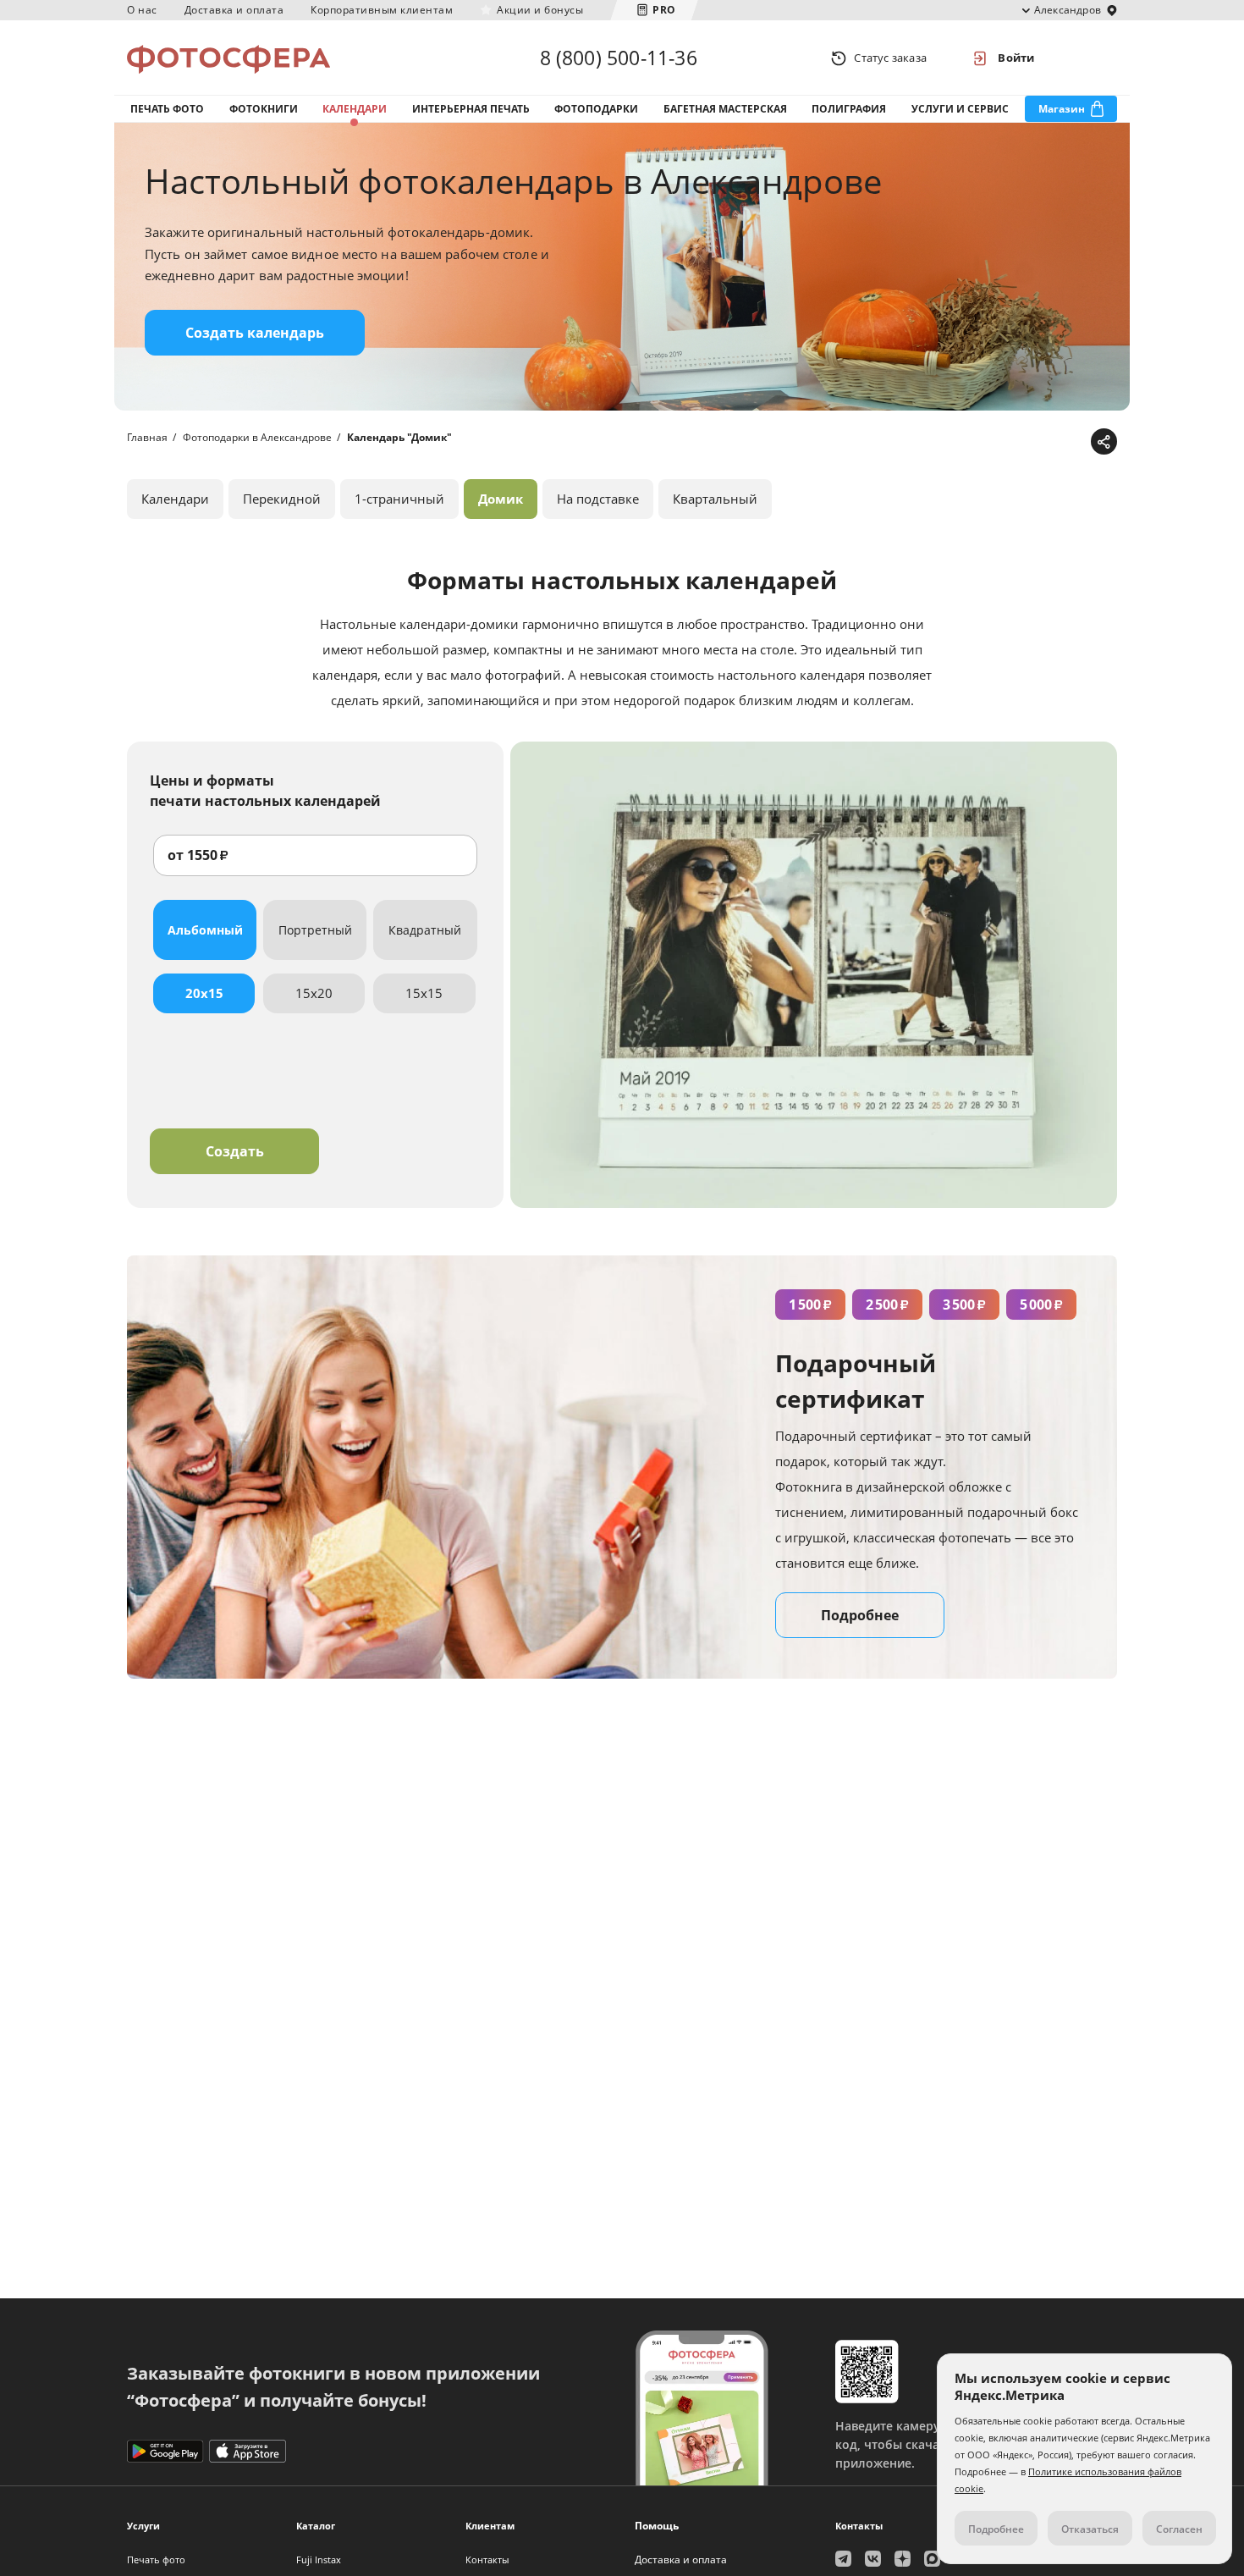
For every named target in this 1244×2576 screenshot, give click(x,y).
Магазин (1062, 109)
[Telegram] (970, 442)
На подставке (598, 499)
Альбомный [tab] (205, 930)
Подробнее (860, 1615)
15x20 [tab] (314, 993)
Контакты (487, 2559)
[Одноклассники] (1049, 442)
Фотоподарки (596, 109)
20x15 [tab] (204, 993)
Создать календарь (255, 333)
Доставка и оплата (234, 10)
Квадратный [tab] (425, 930)
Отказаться (1090, 2529)
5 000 (1041, 1305)
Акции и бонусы (540, 10)
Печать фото (167, 109)
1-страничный (399, 499)
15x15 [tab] (424, 993)
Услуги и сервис (960, 109)
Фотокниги (264, 109)
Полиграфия (849, 109)
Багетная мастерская (725, 109)
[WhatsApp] (996, 442)
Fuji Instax (319, 2559)
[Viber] (1075, 442)
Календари (355, 109)
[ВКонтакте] (1023, 442)
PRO (664, 10)
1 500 (810, 1305)
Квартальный (715, 499)
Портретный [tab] (315, 930)
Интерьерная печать (471, 109)
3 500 (964, 1305)
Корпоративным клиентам (382, 10)
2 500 (887, 1305)
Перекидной (282, 499)
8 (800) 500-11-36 (619, 58)
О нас (142, 10)
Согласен (1179, 2529)
